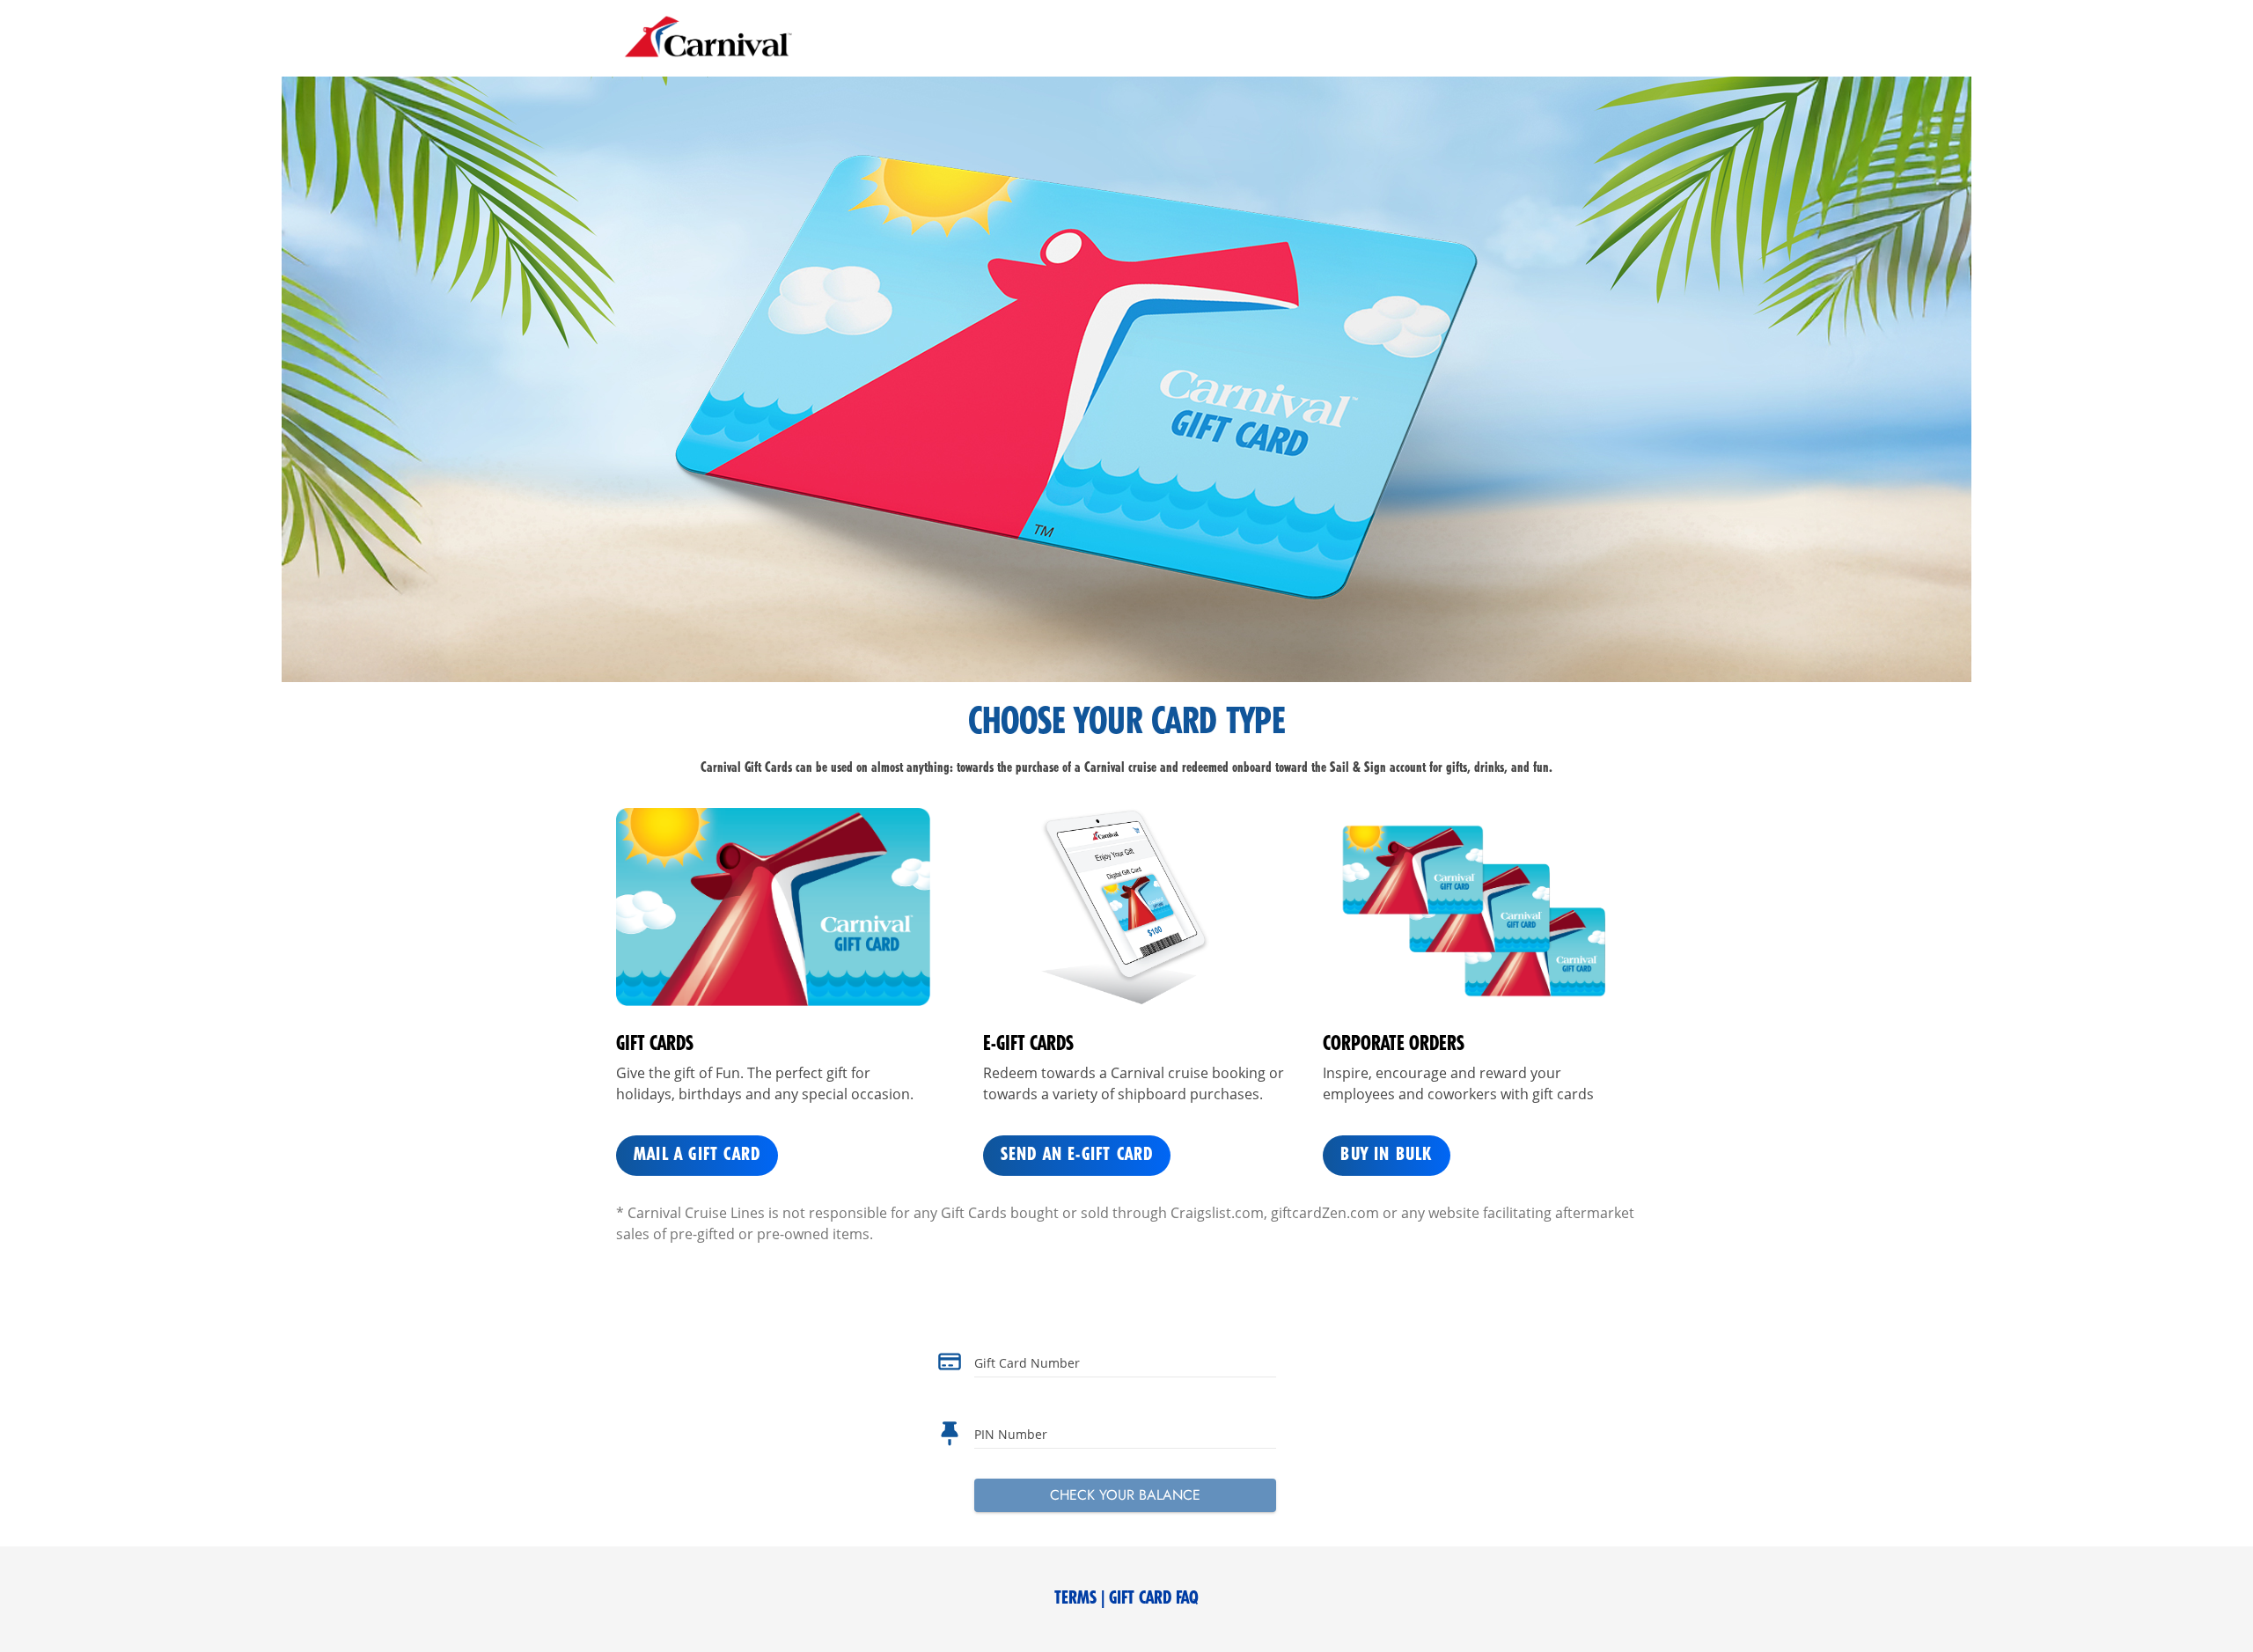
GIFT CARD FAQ (1154, 1599)
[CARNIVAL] (708, 38)
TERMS (1075, 1599)
